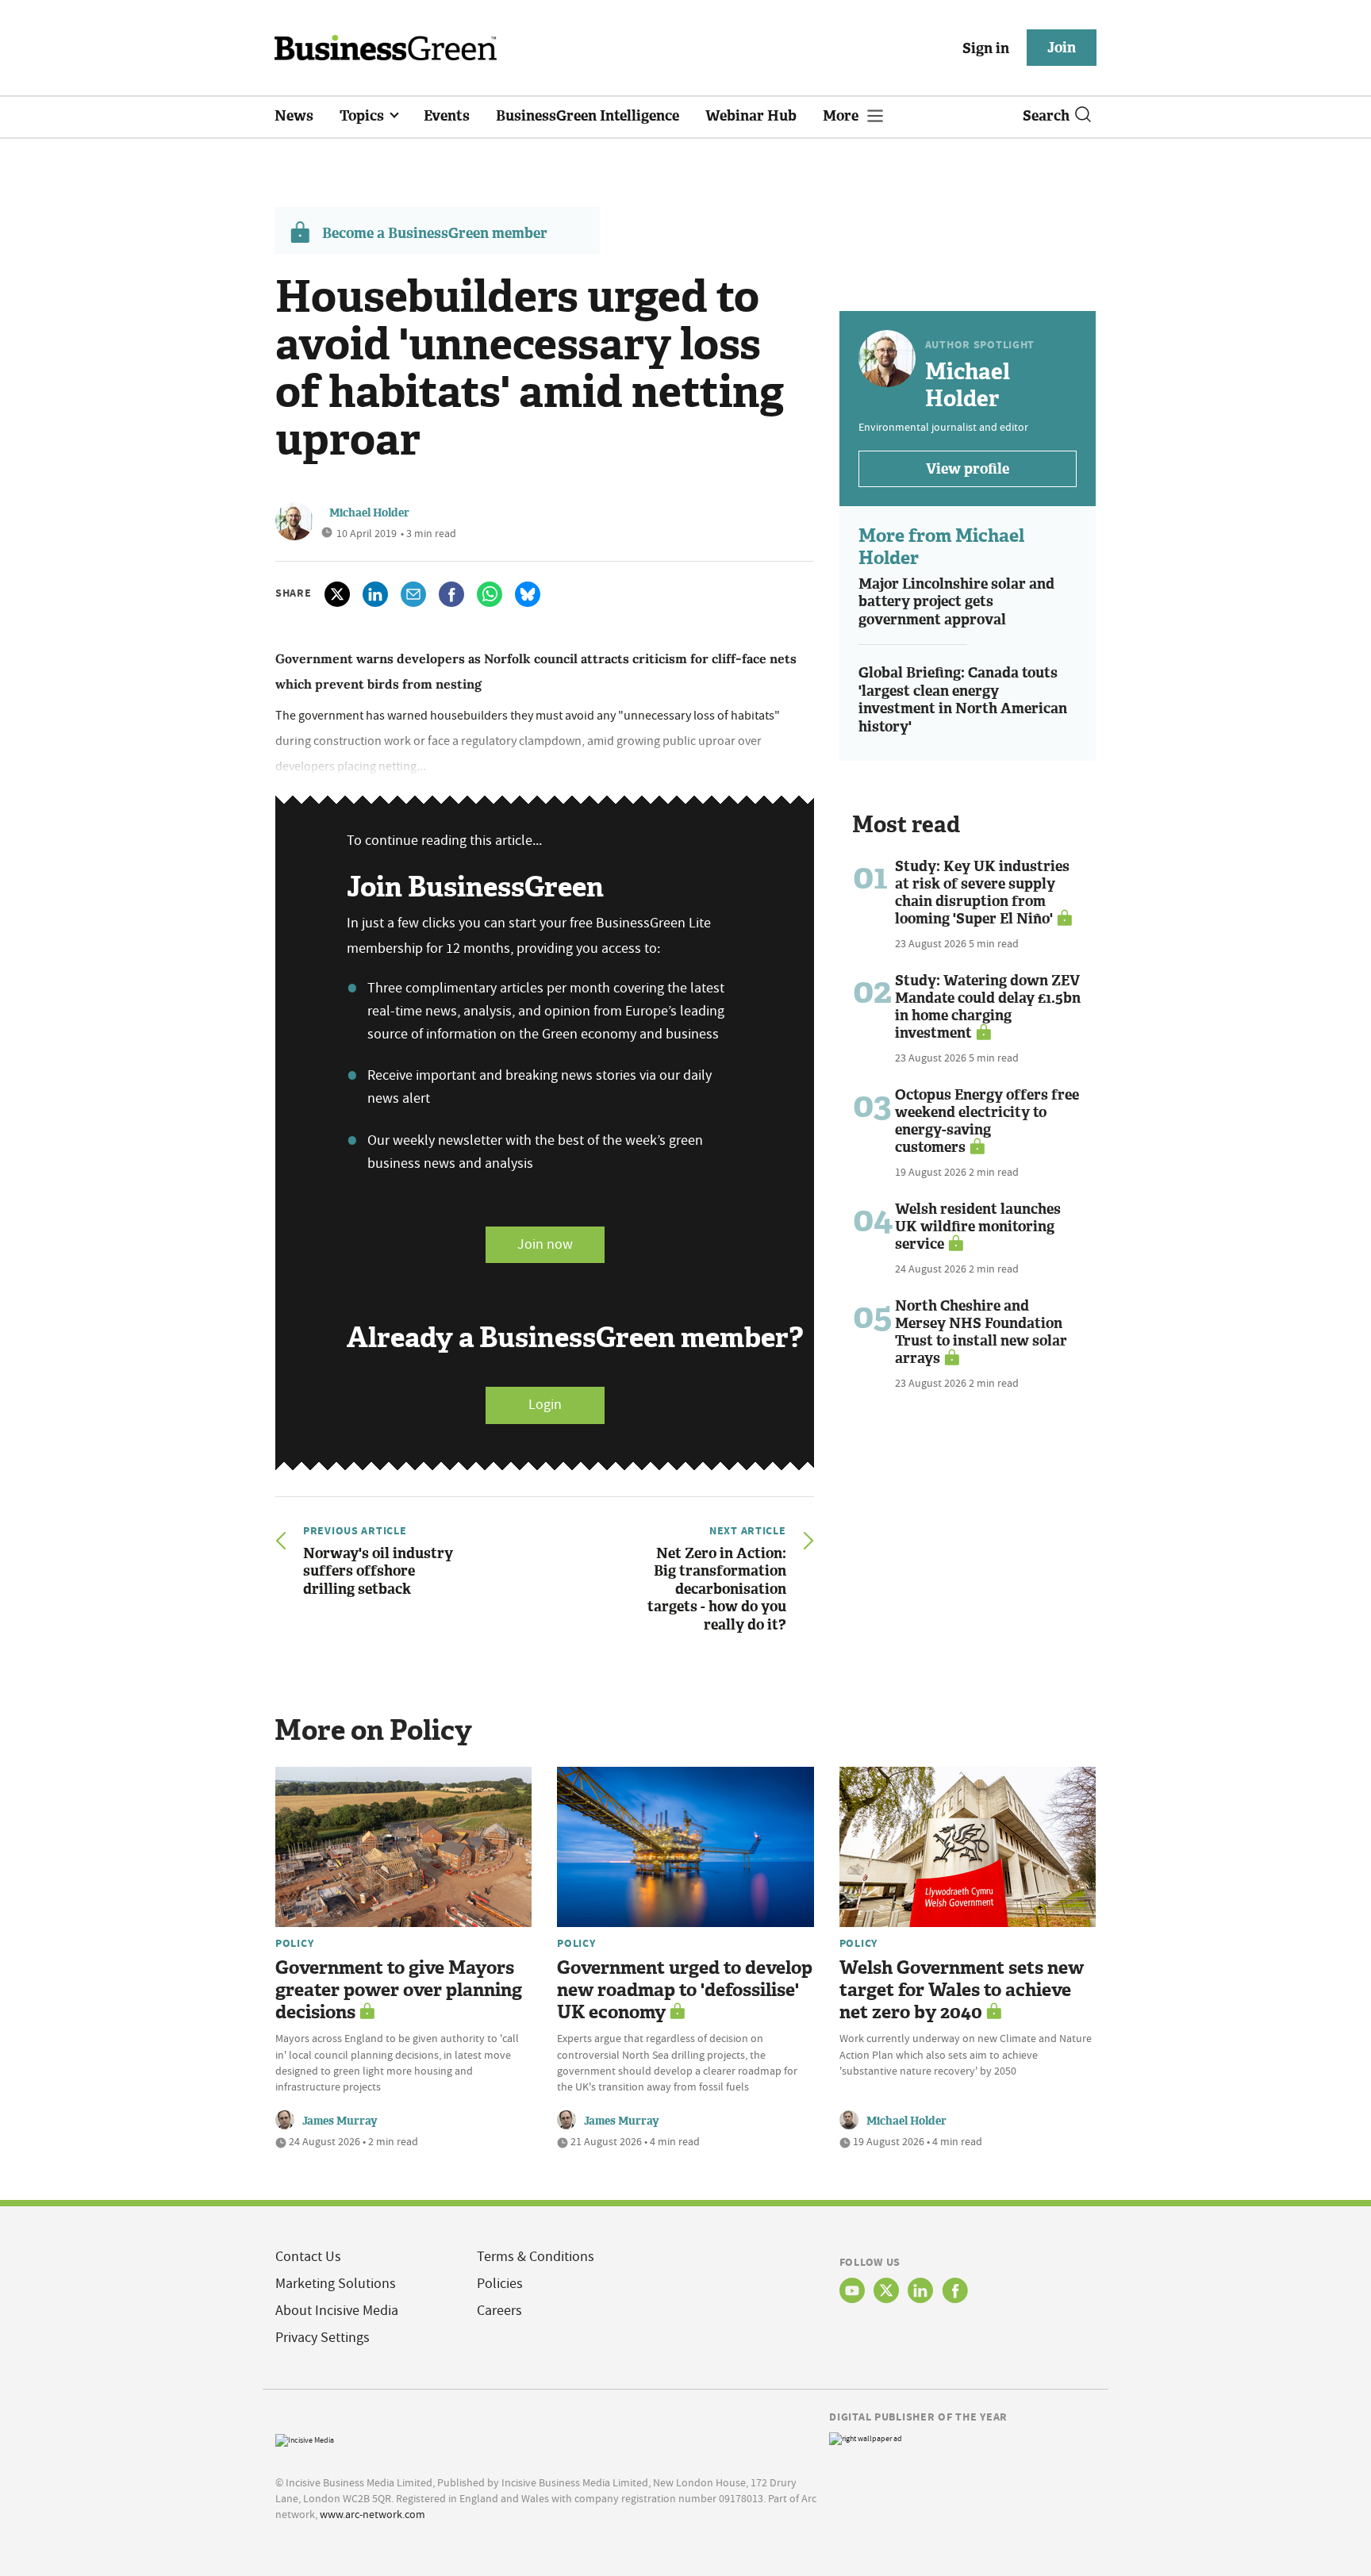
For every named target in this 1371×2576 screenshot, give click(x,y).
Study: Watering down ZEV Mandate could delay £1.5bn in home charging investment (988, 1007)
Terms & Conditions (536, 2257)
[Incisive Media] (305, 2438)
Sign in (986, 48)
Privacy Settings (323, 2338)
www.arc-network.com (373, 2514)
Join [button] (1062, 48)
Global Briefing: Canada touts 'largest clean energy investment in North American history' (963, 700)
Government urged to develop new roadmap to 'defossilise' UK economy (685, 1990)
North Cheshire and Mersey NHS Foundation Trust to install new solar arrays (981, 1332)
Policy (294, 1943)
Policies (500, 2284)
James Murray (340, 2121)
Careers (499, 2311)
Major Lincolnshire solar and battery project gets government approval (956, 602)
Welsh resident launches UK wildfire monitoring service (978, 1227)
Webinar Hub (751, 116)
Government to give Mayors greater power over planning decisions (399, 1990)
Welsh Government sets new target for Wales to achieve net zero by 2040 (962, 1990)
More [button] (842, 116)
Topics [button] (363, 116)
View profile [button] (968, 469)
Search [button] (1046, 116)
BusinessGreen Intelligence (588, 116)
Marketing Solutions (336, 2284)
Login (545, 1405)
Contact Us (308, 2257)
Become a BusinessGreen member (435, 233)
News (294, 116)
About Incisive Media (337, 2311)
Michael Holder (369, 513)
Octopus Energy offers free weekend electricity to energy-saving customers (987, 1121)
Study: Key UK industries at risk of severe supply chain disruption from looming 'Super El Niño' (982, 893)
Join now (545, 1244)
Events (447, 116)
